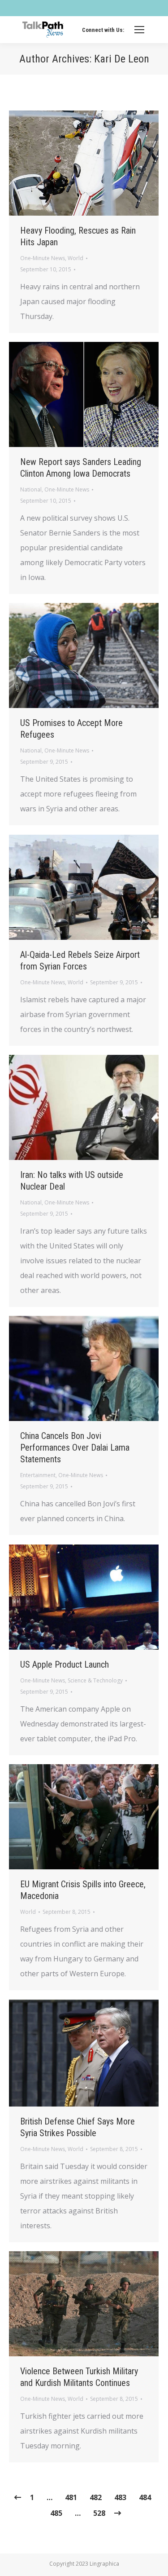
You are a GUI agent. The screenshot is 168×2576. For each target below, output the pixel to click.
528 (99, 2513)
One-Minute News (43, 258)
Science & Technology (95, 1680)
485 (56, 2513)
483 (120, 2497)
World (75, 258)
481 (71, 2497)
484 (145, 2497)
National (31, 489)
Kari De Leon (122, 59)
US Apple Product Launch (65, 1664)
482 (96, 2497)
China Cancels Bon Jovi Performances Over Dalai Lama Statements (75, 1447)
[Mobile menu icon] (139, 30)
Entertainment (38, 1475)
